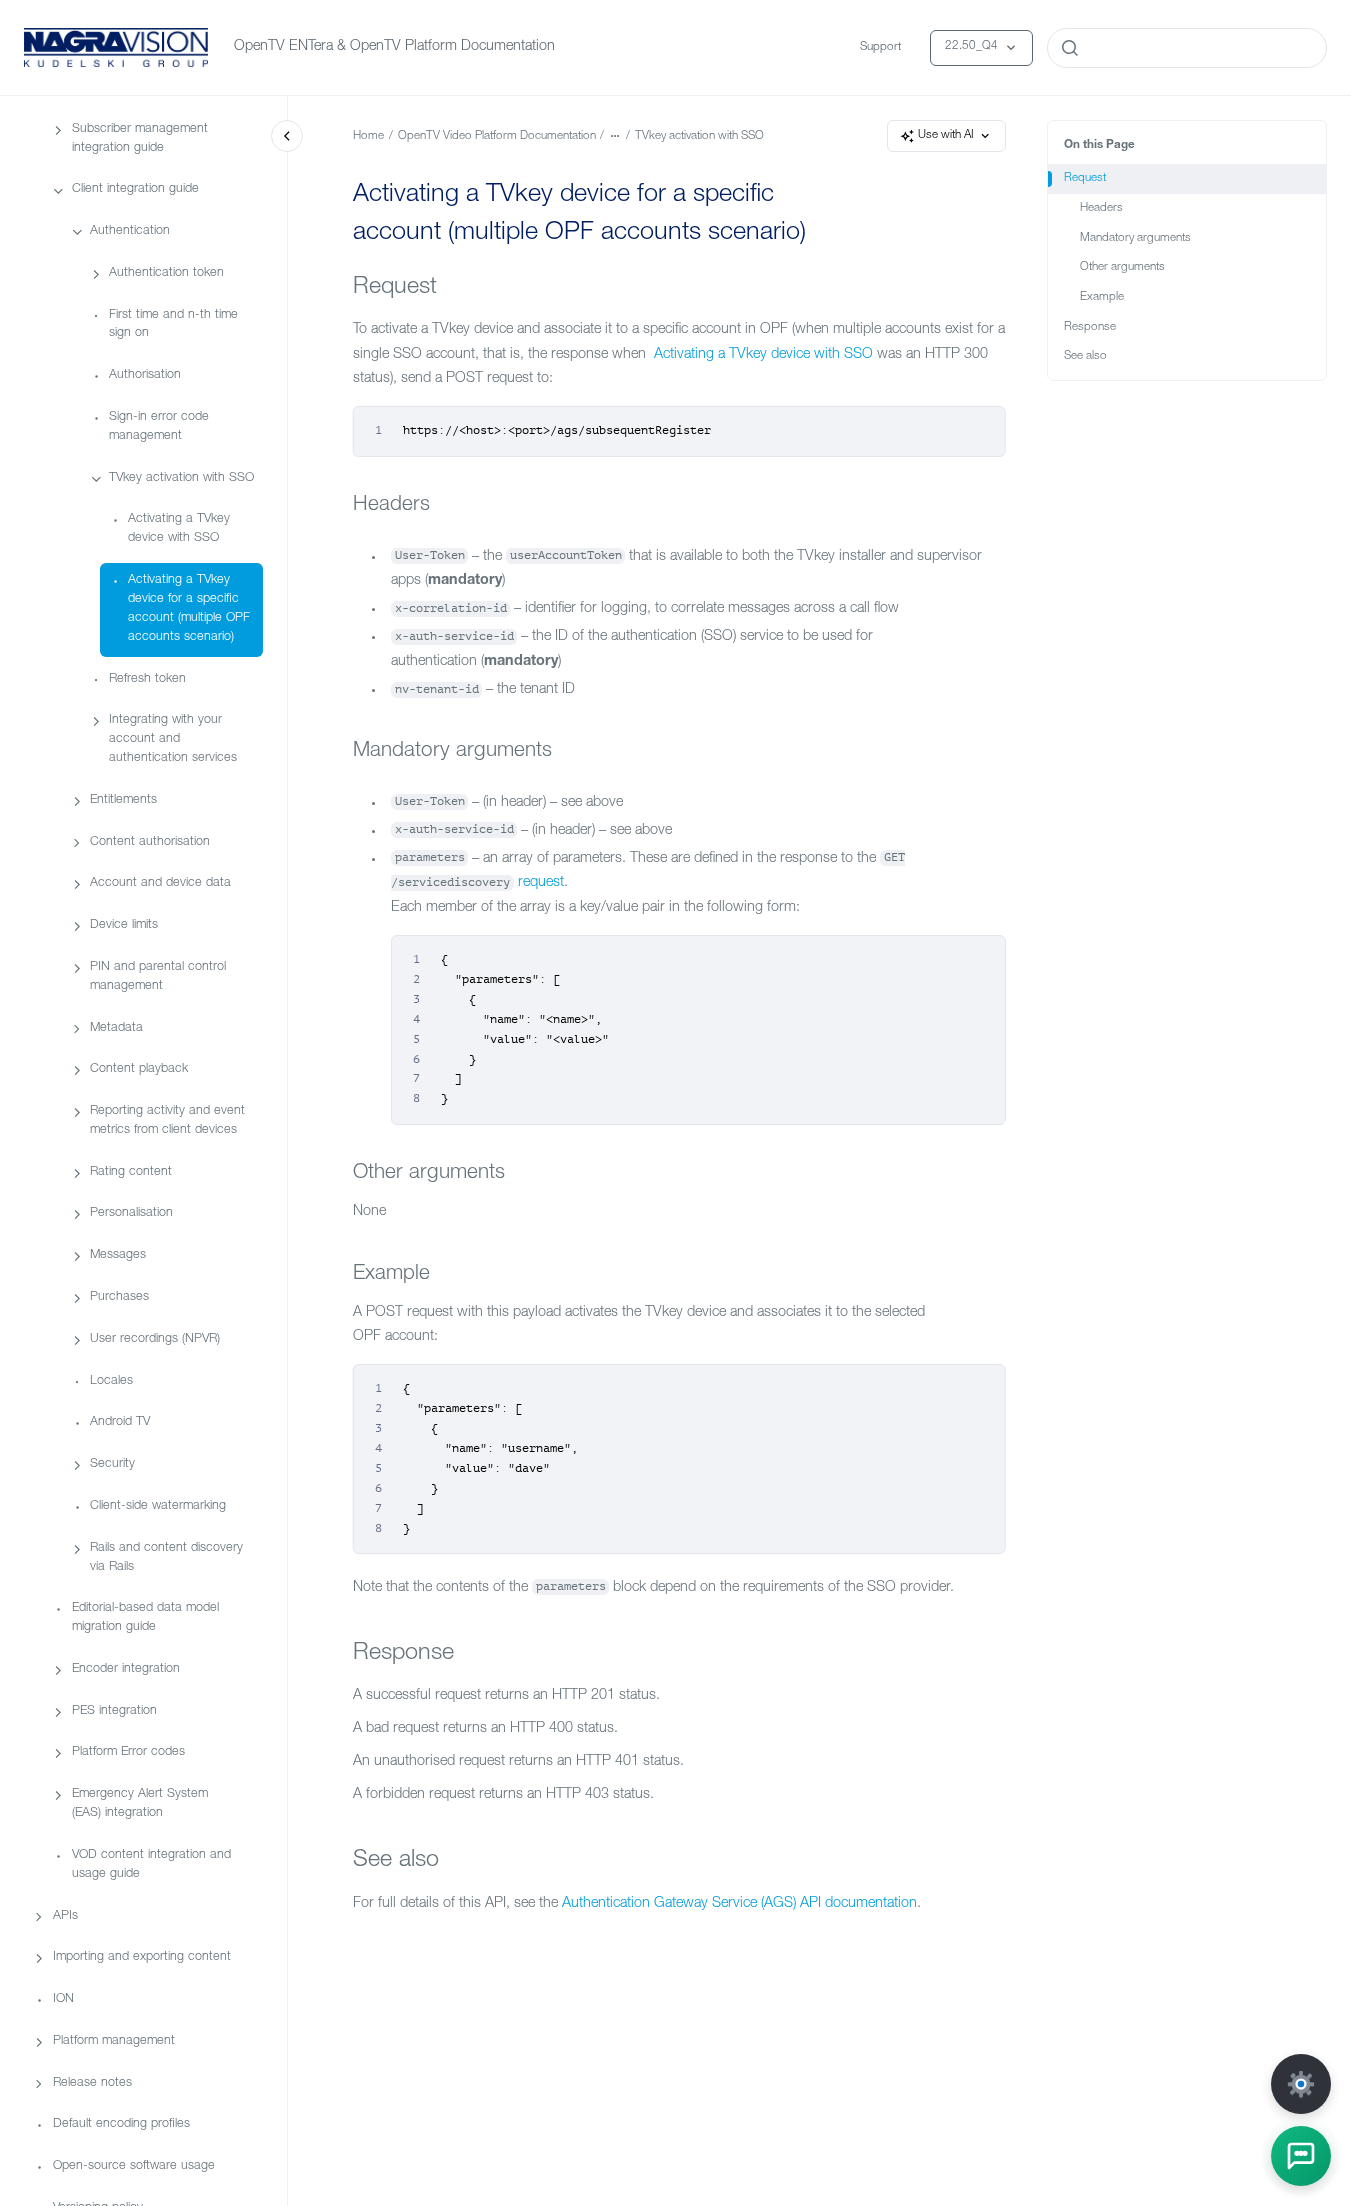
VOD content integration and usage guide (151, 1865)
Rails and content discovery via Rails (166, 1558)
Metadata (116, 1028)
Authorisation (145, 376)
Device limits (124, 925)
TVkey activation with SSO (181, 478)
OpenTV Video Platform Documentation (497, 136)
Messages (118, 1256)
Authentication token (166, 273)
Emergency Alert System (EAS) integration (140, 1805)
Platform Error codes (128, 1753)
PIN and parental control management (158, 977)
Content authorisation (150, 842)
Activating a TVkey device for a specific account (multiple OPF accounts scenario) (189, 609)
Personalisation (131, 1214)
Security (112, 1464)
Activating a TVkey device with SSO (179, 530)
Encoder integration (126, 1669)
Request (1085, 178)
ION (63, 1999)
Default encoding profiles (121, 2125)
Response (1090, 327)
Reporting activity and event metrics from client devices (167, 1121)
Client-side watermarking (158, 1506)
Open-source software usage (134, 2166)
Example (1102, 297)
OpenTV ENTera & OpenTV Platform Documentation (394, 47)
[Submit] (1070, 48)
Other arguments (1122, 267)
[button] (1301, 2156)
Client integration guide (135, 190)
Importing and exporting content (142, 1958)
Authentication (130, 231)
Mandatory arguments (1135, 238)
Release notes (92, 2083)
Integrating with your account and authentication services (173, 740)
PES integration (114, 1711)
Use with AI (946, 135)
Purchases (119, 1297)
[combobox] (1187, 48)
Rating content (131, 1172)
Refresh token (147, 679)
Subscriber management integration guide (140, 139)
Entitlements (123, 800)
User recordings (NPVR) (155, 1339)
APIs (65, 1916)
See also (1085, 356)
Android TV (120, 1423)
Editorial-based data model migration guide (145, 1619)
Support (880, 47)
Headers (1101, 208)
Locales (111, 1381)
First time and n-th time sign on (173, 325)
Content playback (139, 1070)
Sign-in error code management (159, 427)
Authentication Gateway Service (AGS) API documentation (739, 1904)
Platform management (114, 2041)
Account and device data (160, 884)
